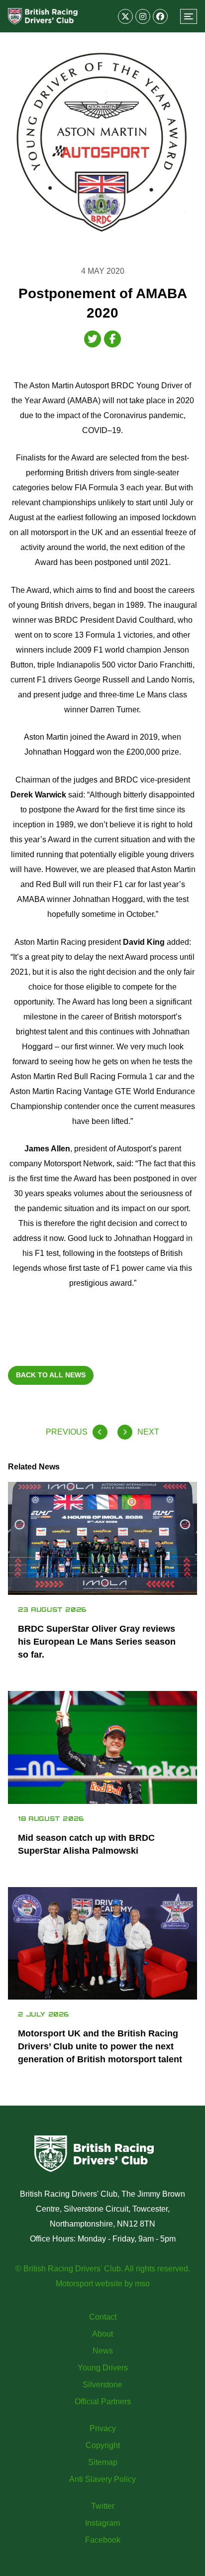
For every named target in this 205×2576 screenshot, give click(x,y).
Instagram (102, 2523)
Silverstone (102, 2385)
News (103, 2351)
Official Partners (103, 2402)
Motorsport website (89, 2284)
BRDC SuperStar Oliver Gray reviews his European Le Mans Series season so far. (97, 1642)
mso (142, 2284)
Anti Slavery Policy (102, 2479)
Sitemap (103, 2462)
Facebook (103, 2540)
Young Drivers (103, 2368)
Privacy (103, 2428)
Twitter (103, 2506)
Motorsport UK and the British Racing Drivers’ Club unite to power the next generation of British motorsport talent (100, 2046)
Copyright (103, 2445)
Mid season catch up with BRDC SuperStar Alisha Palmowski (86, 1844)
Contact (103, 2317)
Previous (67, 1432)
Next (148, 1432)
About (102, 2334)
